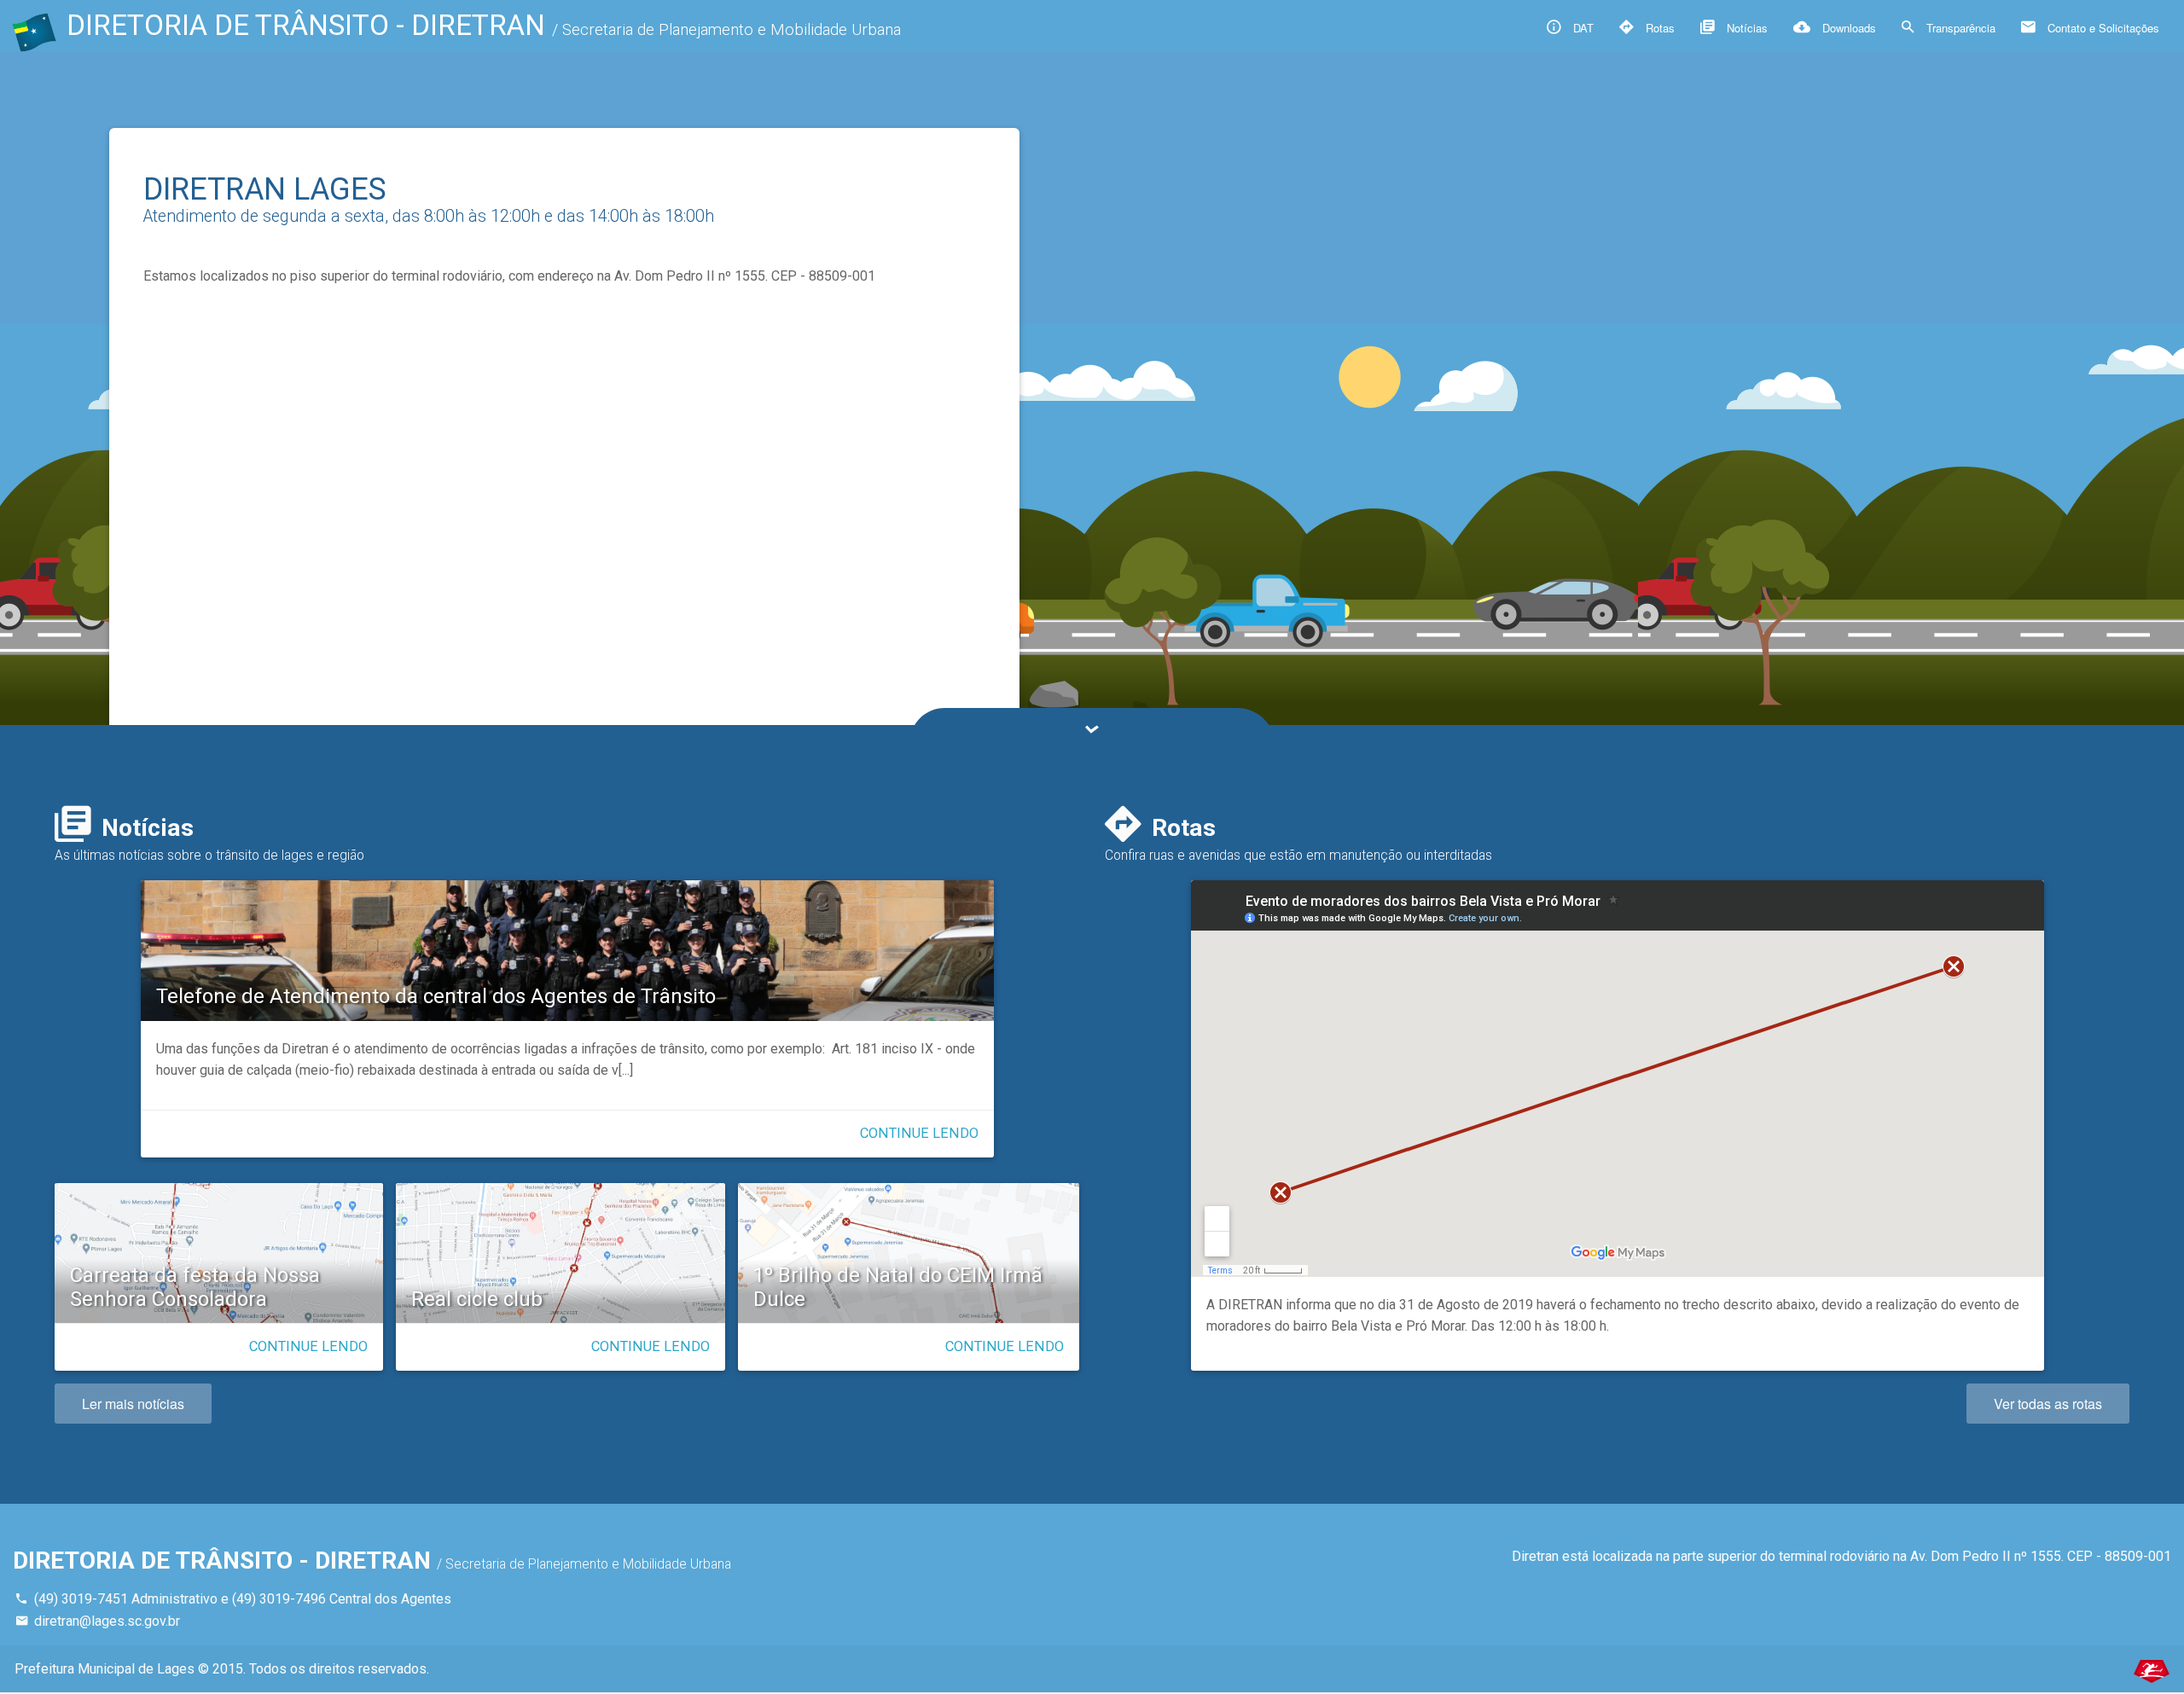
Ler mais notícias (133, 1404)
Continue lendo (919, 1133)
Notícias (1745, 28)
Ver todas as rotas (2048, 1404)
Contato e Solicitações (2102, 28)
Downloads (1847, 28)
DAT (1582, 28)
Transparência (1959, 28)
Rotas (1658, 28)
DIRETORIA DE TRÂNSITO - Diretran (484, 25)
